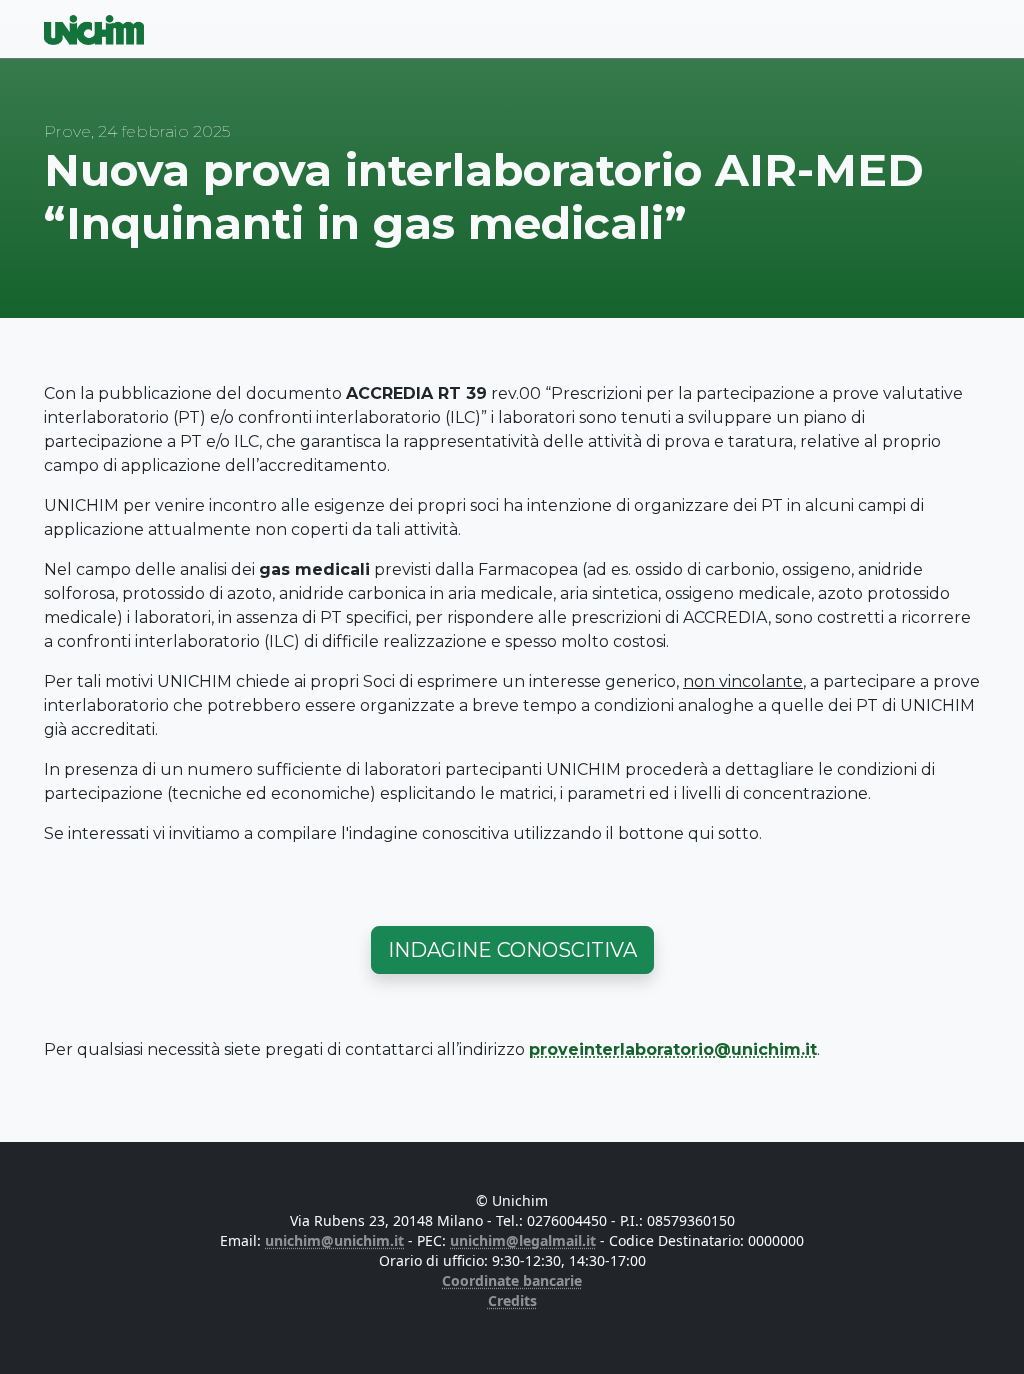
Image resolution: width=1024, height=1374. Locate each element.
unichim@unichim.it (334, 1240)
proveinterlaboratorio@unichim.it (673, 1049)
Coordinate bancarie (512, 1280)
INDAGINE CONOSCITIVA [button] (512, 950)
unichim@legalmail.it (523, 1240)
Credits (512, 1300)
